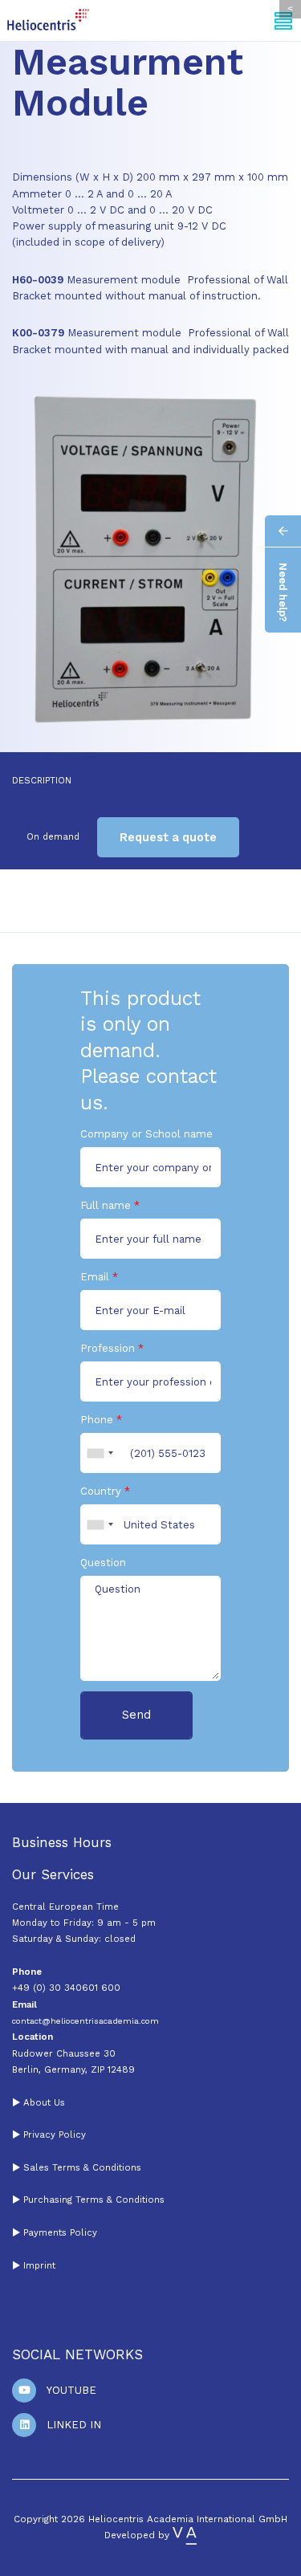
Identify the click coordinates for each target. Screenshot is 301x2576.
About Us (44, 2102)
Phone (97, 1420)
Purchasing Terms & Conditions (92, 2200)
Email (95, 1277)
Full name (106, 1205)
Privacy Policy (55, 2134)
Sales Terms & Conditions (82, 2167)
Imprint (39, 2265)
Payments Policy (60, 2232)
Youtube (71, 2390)
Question (103, 1563)
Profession (108, 1348)
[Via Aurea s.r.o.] (185, 2535)
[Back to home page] (48, 20)
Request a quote (168, 837)
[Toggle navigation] (284, 20)
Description (42, 780)
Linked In (74, 2425)
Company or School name (146, 1134)
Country (101, 1491)
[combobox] (100, 1453)
